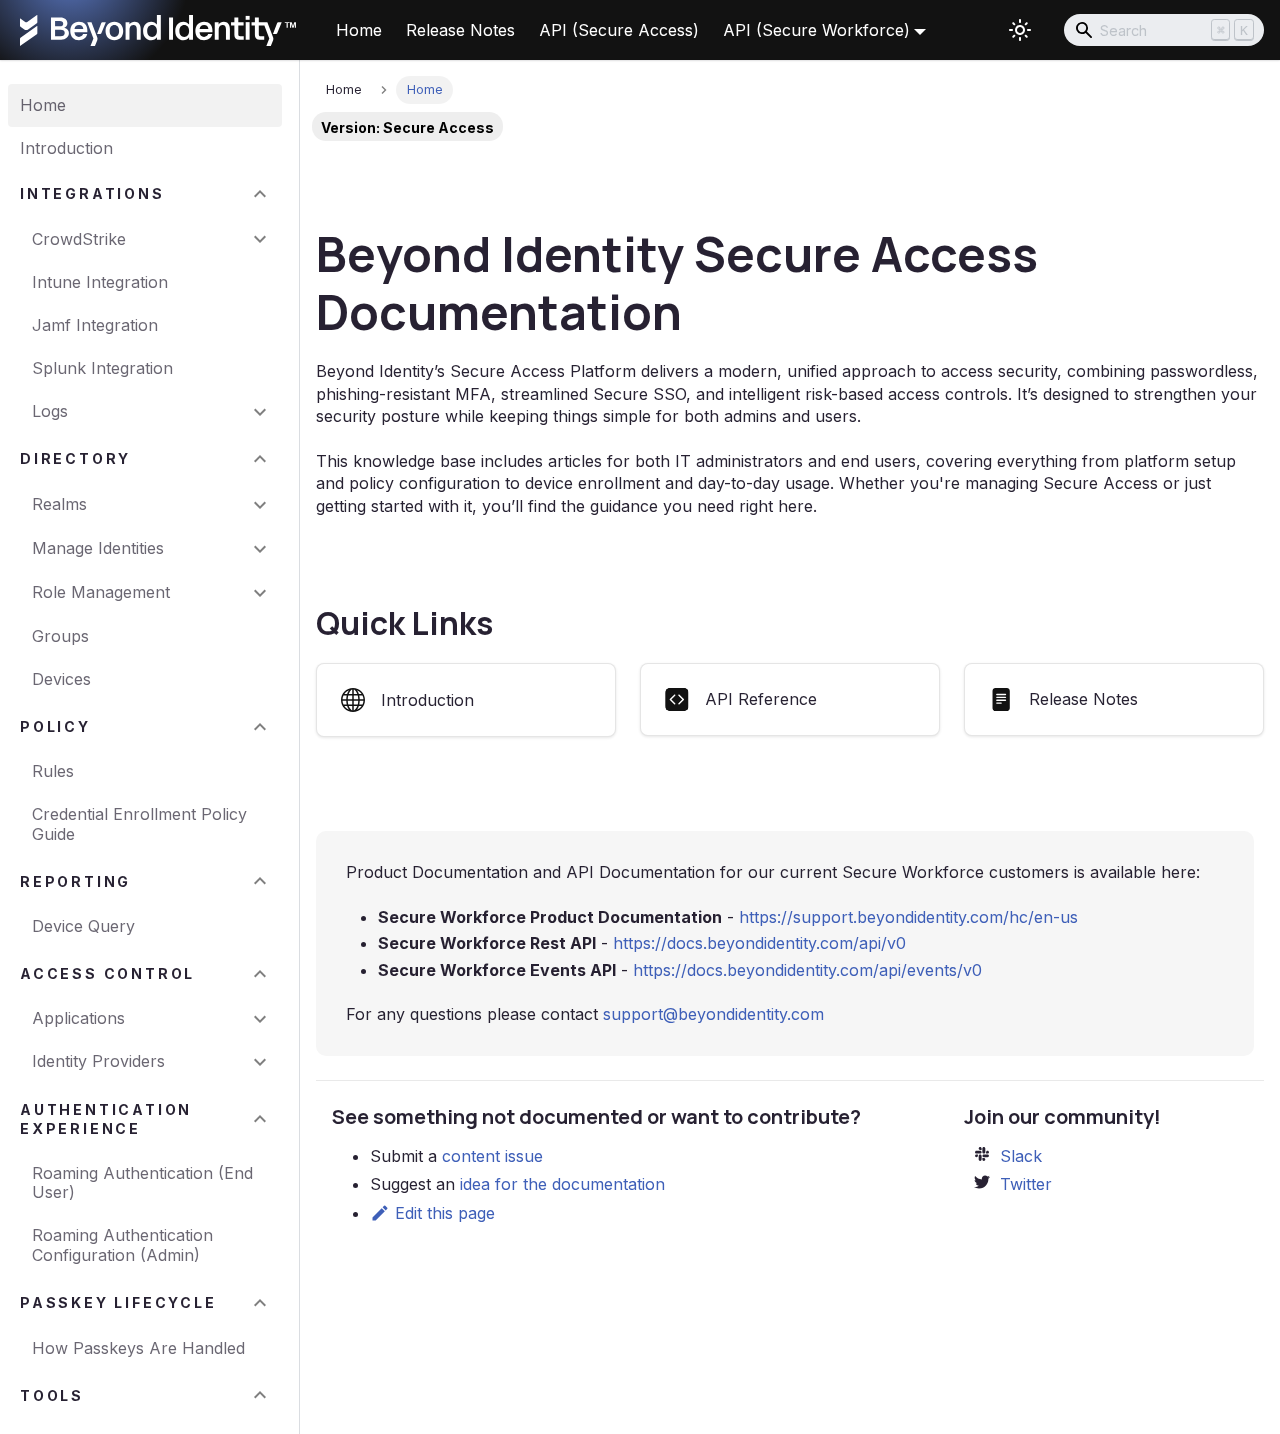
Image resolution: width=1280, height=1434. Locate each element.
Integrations (92, 193)
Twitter (1026, 1184)
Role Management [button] (101, 592)
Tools (52, 1395)
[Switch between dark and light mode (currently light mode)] (1020, 30)
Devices (61, 679)
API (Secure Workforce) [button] (816, 30)
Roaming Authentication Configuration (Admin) (122, 1244)
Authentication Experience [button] (106, 1119)
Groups (60, 636)
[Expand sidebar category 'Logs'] (260, 411)
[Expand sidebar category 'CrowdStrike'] (260, 239)
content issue (492, 1156)
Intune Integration (100, 282)
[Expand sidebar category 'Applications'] (260, 1018)
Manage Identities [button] (98, 548)
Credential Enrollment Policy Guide (139, 823)
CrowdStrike (79, 239)
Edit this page (445, 1213)
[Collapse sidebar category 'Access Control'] (260, 973)
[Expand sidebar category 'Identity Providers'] (260, 1061)
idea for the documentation (562, 1184)
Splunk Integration (102, 368)
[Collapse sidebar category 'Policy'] (260, 726)
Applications (78, 1018)
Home (359, 30)
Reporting (75, 881)
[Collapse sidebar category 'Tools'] (260, 1395)
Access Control (107, 973)
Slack (1021, 1156)
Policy (55, 726)
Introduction (66, 148)
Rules (53, 771)
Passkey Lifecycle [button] (118, 1302)
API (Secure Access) (619, 30)
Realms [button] (59, 504)
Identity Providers (98, 1061)
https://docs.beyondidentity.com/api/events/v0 (807, 970)
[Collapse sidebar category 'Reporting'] (260, 881)
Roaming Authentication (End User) (142, 1182)
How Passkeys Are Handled (138, 1348)
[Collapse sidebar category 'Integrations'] (260, 193)
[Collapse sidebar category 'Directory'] (260, 459)
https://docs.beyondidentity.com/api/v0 (759, 943)
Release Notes (460, 30)
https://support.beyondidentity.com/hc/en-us (908, 917)
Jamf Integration (95, 325)
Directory (75, 459)
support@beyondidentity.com (713, 1014)
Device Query (83, 926)
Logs (50, 411)
